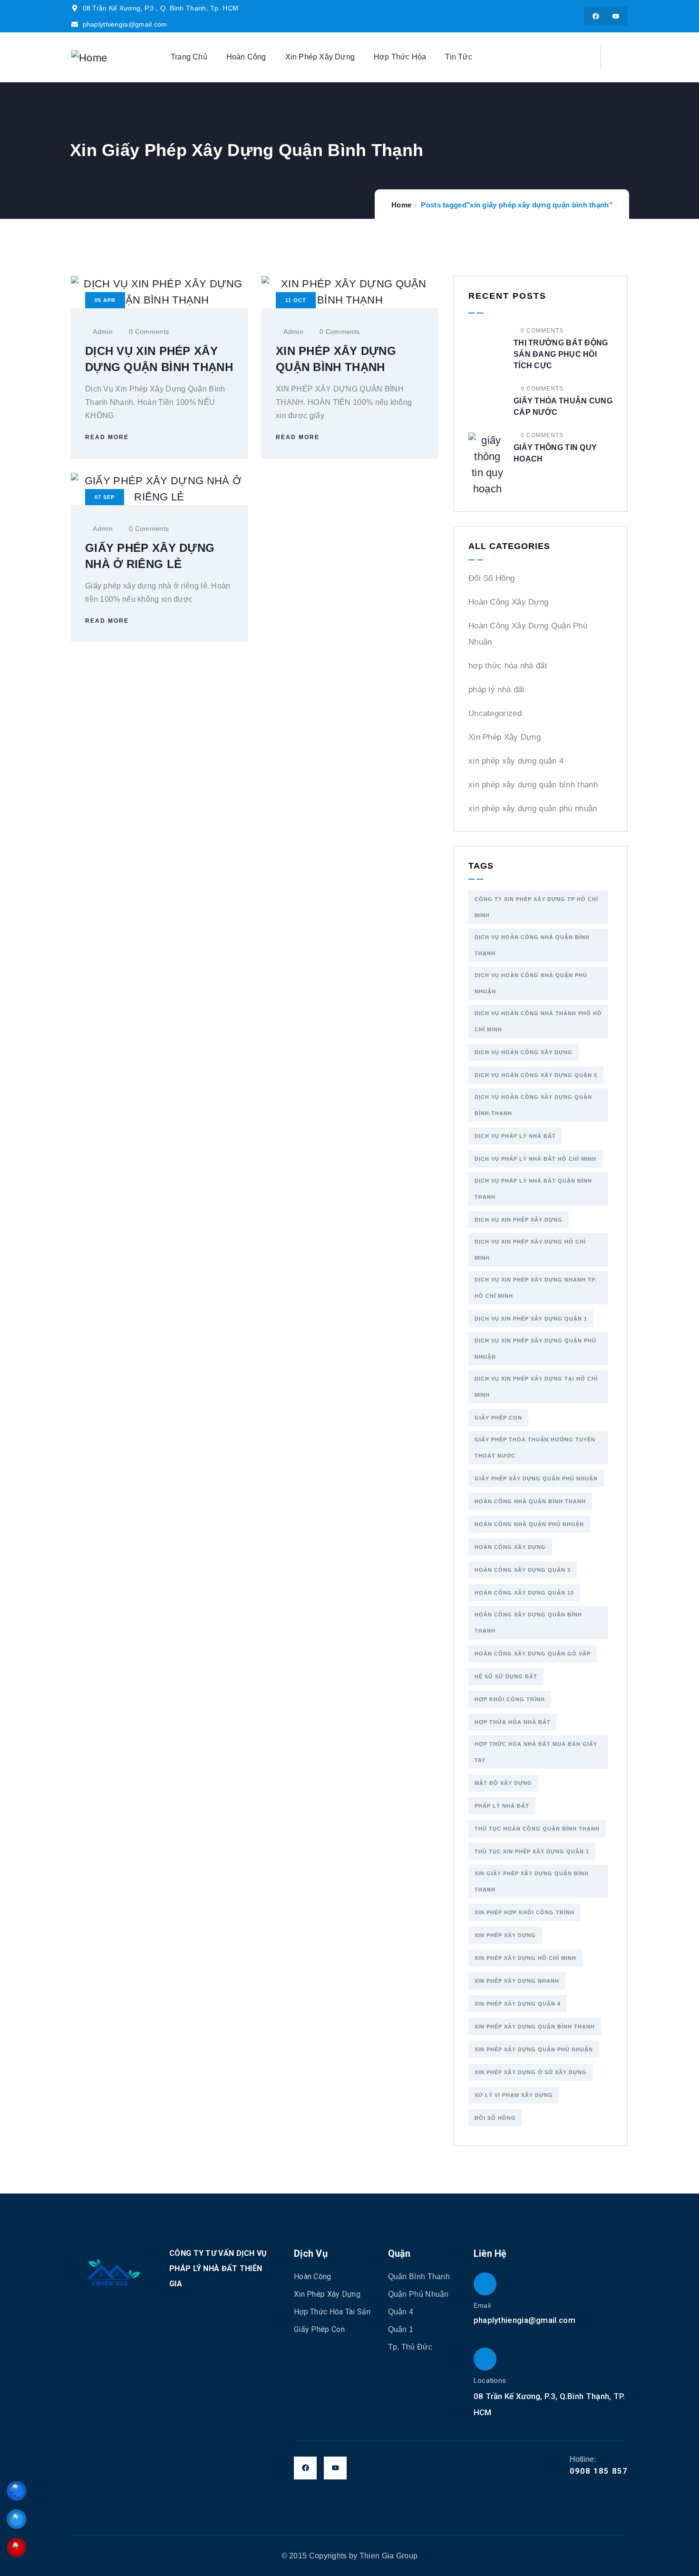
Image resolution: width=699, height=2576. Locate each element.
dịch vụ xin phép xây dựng (519, 1220)
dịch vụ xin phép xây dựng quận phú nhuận (535, 1349)
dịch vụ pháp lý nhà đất (515, 1136)
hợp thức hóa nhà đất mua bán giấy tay (536, 1752)
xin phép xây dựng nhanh (517, 1981)
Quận (399, 2253)
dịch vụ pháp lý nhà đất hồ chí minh (535, 1159)
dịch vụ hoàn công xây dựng (524, 1052)
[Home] (89, 58)
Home (401, 205)
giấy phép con (498, 1418)
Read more (107, 437)
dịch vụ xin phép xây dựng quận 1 (531, 1319)
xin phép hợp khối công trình (524, 1912)
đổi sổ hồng (495, 2118)
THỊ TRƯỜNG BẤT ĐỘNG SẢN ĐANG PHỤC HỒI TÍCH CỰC (561, 354)
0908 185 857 (599, 2471)
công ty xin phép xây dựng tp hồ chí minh (536, 907)
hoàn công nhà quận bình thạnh (530, 1501)
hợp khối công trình (510, 1699)
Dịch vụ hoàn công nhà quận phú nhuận (531, 983)
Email (482, 2305)
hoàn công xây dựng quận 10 (524, 1593)
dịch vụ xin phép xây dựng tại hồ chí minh (536, 1387)
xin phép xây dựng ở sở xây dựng (531, 2072)
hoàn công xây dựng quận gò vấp (533, 1654)
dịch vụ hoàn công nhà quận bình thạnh (532, 945)
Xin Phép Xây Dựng (505, 737)
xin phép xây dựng (505, 1935)
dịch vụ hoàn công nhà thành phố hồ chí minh (538, 1021)
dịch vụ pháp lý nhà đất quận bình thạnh (533, 1189)
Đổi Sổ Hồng (491, 578)
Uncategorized (495, 713)
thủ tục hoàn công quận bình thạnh (537, 1829)
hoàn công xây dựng (510, 1547)
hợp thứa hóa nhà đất (513, 1722)
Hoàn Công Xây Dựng (508, 602)
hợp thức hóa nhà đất (508, 666)
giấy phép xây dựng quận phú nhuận (536, 1479)
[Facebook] (596, 16)
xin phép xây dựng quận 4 (516, 761)
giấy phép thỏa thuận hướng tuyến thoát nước (535, 1448)
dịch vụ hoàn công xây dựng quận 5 (536, 1075)
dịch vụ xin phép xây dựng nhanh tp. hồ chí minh (536, 1288)
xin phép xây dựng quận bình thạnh (533, 785)
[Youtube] (616, 16)
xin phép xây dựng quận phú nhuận (533, 808)
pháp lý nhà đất (497, 690)
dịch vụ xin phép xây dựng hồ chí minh (530, 1250)
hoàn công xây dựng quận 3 (523, 1570)
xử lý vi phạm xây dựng (514, 2095)
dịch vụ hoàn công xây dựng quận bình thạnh (533, 1105)
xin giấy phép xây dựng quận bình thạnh (532, 1881)
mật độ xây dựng (503, 1783)
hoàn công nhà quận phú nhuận (529, 1524)
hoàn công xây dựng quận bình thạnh (528, 1623)
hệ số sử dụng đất (506, 1676)
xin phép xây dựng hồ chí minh (525, 1958)
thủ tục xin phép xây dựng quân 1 (532, 1851)
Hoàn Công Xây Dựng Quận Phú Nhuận (528, 634)
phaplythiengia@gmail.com (524, 2320)
